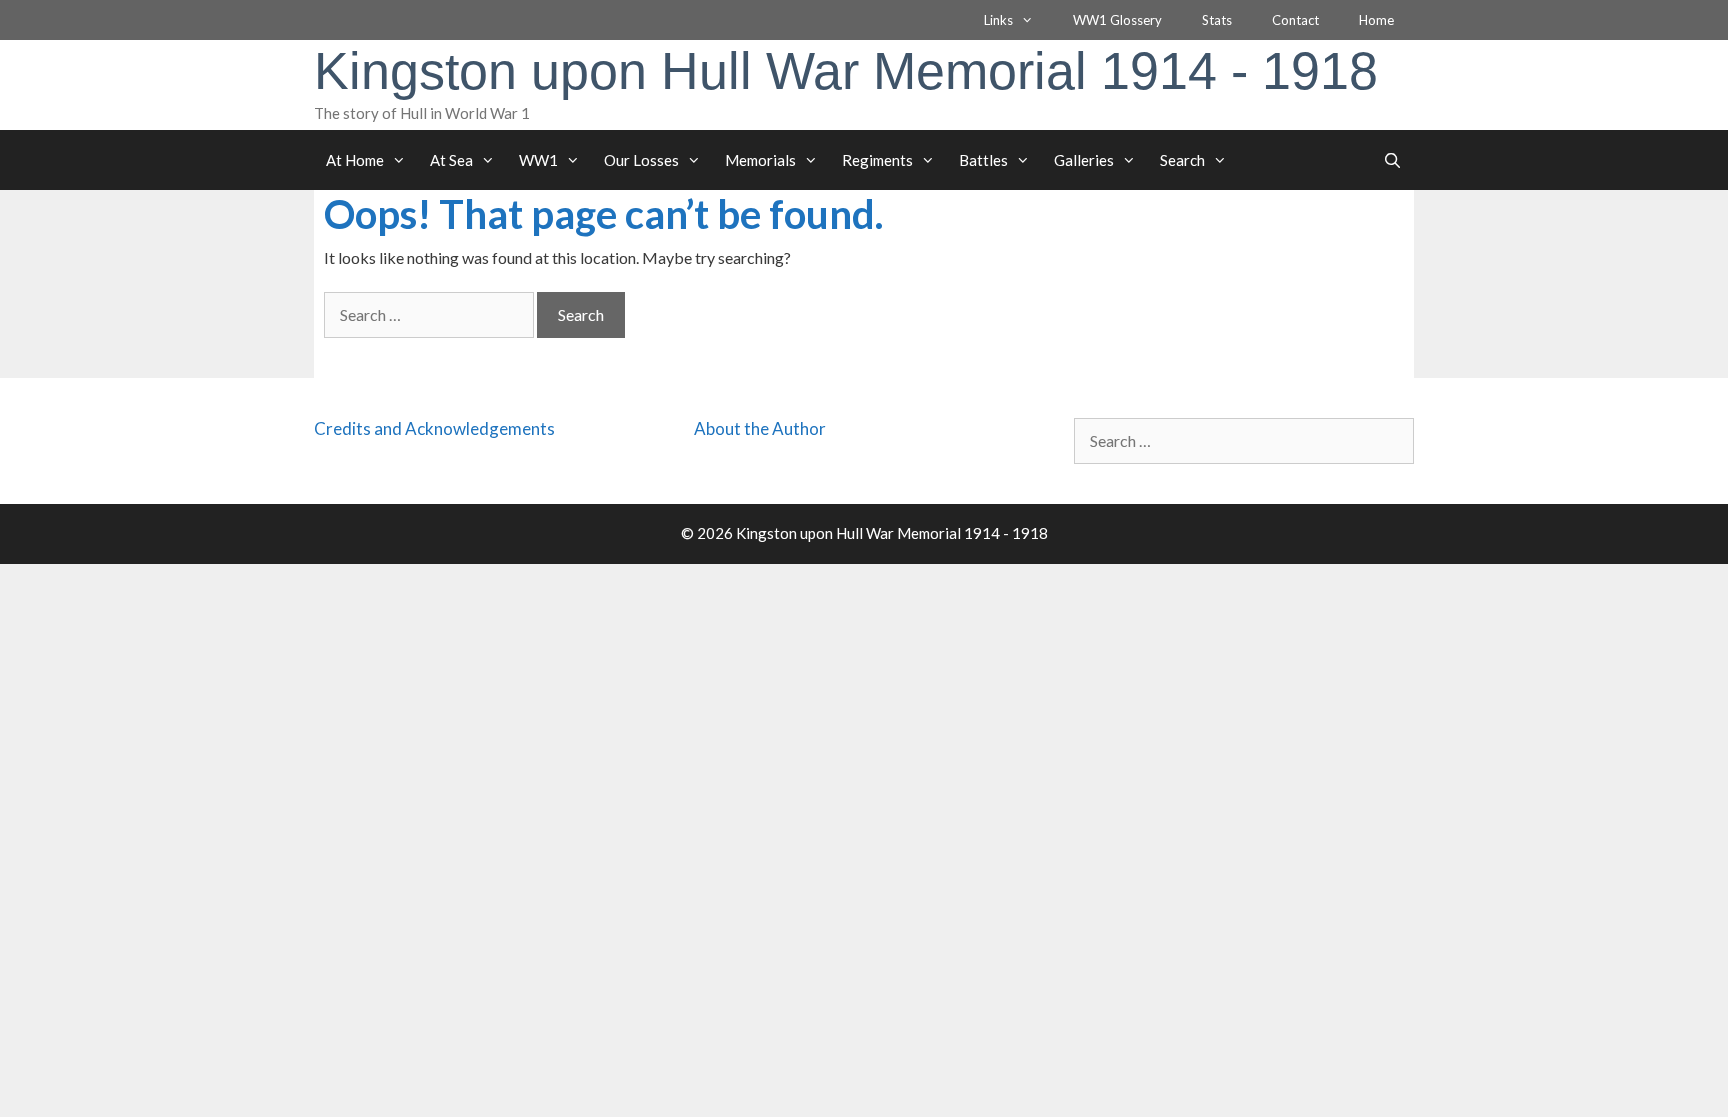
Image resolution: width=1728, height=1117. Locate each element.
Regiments (877, 160)
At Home (355, 160)
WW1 (538, 160)
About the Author (760, 428)
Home (1376, 20)
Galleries (1084, 160)
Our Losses (641, 160)
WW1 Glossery (1117, 20)
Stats (1217, 20)
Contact (1295, 20)
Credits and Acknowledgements (434, 428)
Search (1182, 160)
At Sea (451, 160)
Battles (983, 160)
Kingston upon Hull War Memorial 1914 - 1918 (846, 71)
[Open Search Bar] (1392, 160)
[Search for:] (430, 314)
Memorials (760, 160)
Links (998, 20)
